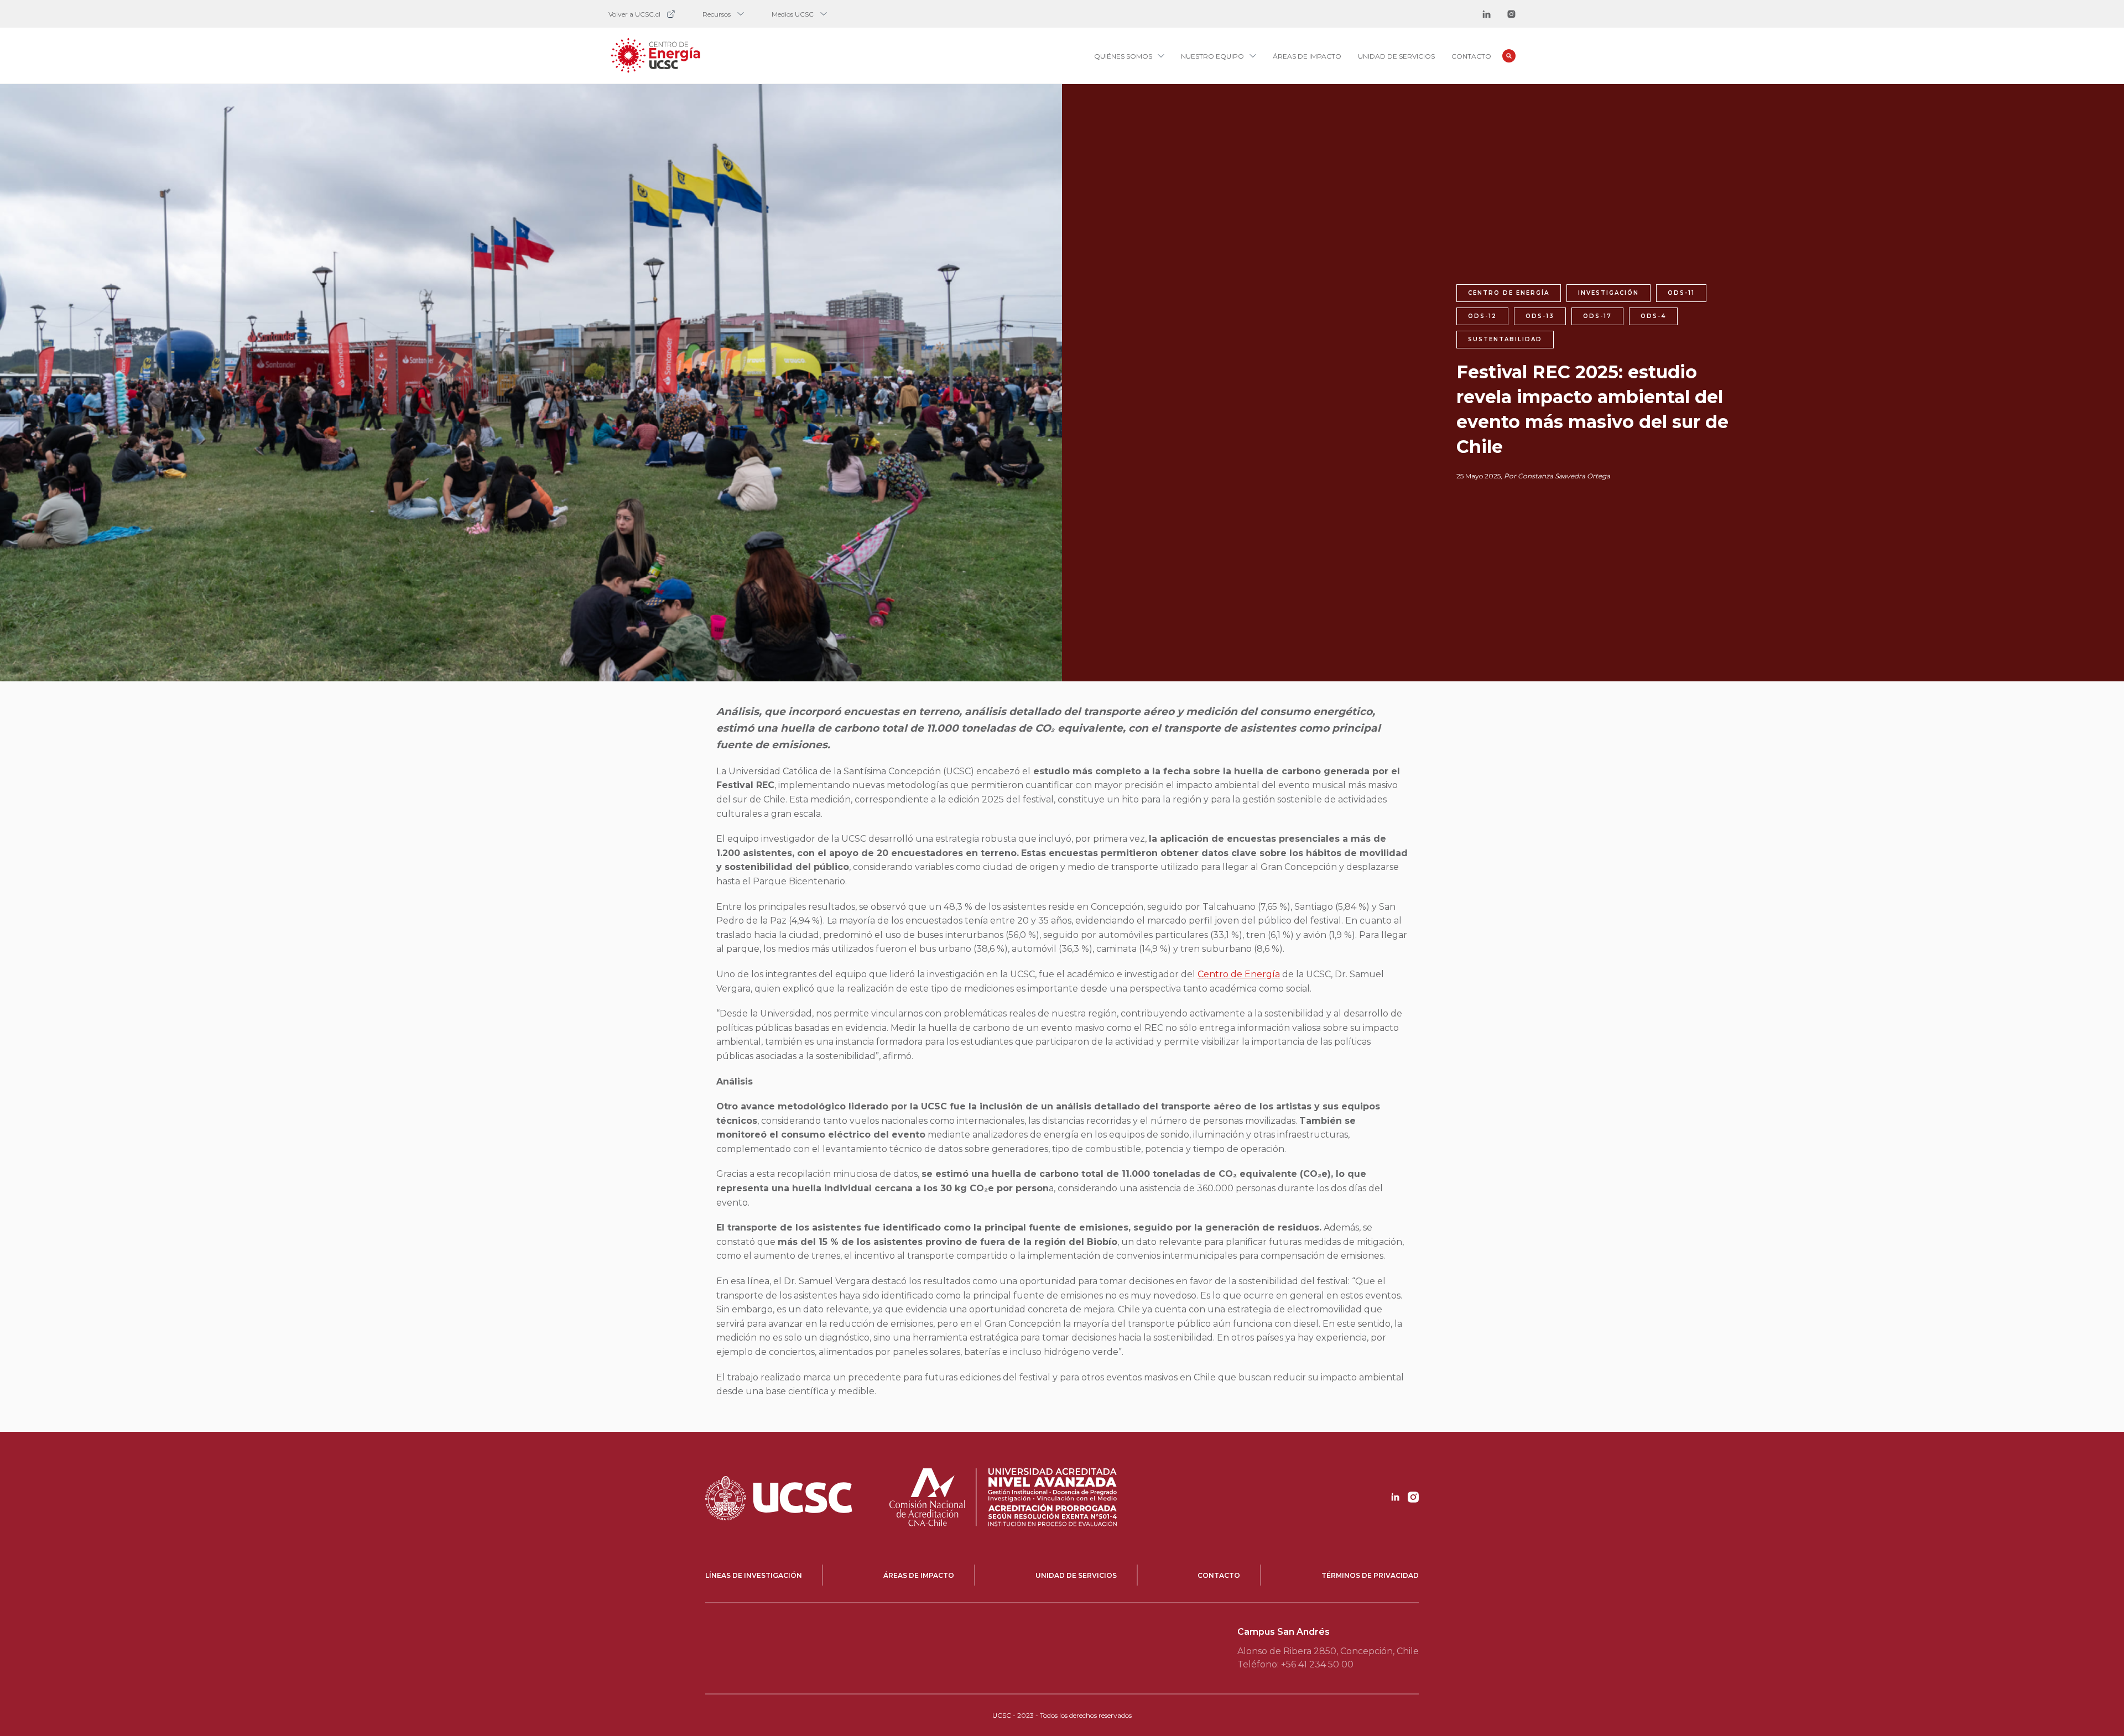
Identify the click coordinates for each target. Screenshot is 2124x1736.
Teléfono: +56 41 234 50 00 (1295, 1664)
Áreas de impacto (1307, 56)
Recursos (717, 14)
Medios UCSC (793, 14)
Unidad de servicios (1396, 56)
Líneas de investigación (754, 1575)
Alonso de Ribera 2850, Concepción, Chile (1328, 1651)
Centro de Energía (1239, 974)
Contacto (1471, 56)
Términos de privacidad (1370, 1575)
